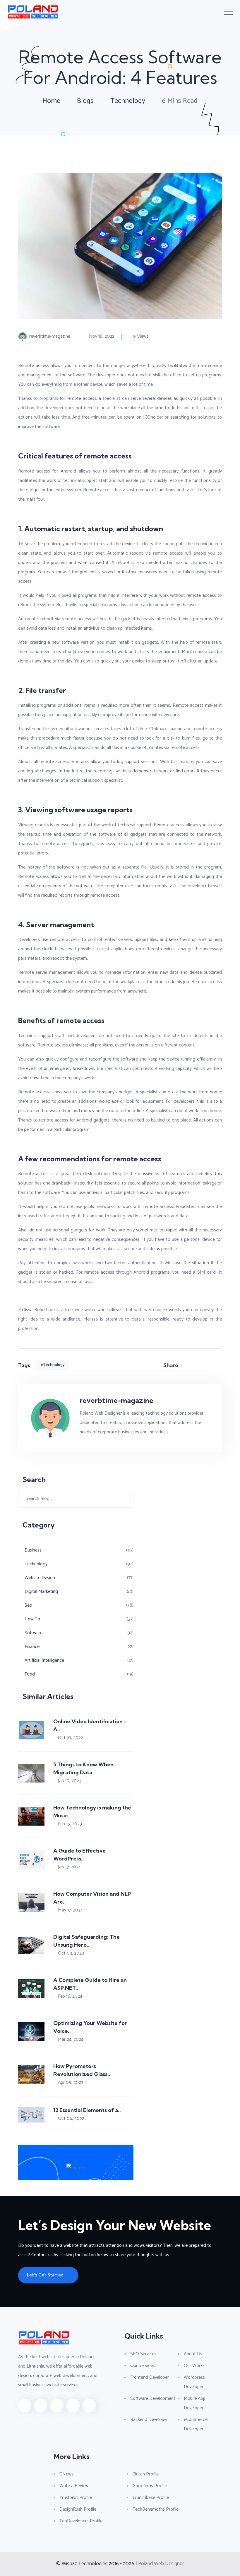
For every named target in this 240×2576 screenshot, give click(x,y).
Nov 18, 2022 (102, 337)
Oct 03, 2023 (71, 1953)
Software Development (153, 2399)
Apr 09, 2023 (71, 2083)
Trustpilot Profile (76, 2498)
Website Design (40, 1578)
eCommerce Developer (196, 2424)
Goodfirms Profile (150, 2486)
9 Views (141, 337)
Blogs (85, 101)
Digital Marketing (41, 1592)
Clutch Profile (146, 2474)
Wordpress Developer (194, 2382)
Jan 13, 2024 (69, 1867)
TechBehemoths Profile (156, 2509)
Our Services (143, 2366)
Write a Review (74, 2486)
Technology (128, 101)
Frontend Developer (150, 2377)
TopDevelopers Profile (81, 2521)
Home (51, 101)
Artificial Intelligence (44, 1660)
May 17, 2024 (70, 1910)
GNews (66, 2474)
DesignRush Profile (78, 2509)
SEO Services (143, 2354)
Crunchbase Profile (151, 2498)
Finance (32, 1647)
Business (33, 1550)
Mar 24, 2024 (71, 2039)
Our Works (194, 2366)
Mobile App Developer (195, 2403)
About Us (193, 2354)
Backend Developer (149, 2420)
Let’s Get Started (45, 2275)
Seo (28, 1605)
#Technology (53, 1365)
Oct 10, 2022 (71, 1738)
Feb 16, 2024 (70, 1996)
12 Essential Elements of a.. (87, 2110)
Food (30, 1674)
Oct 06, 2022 (71, 2119)
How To (32, 1619)
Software (34, 1633)
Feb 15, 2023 (70, 1824)
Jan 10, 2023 (70, 1781)
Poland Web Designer (161, 2564)
